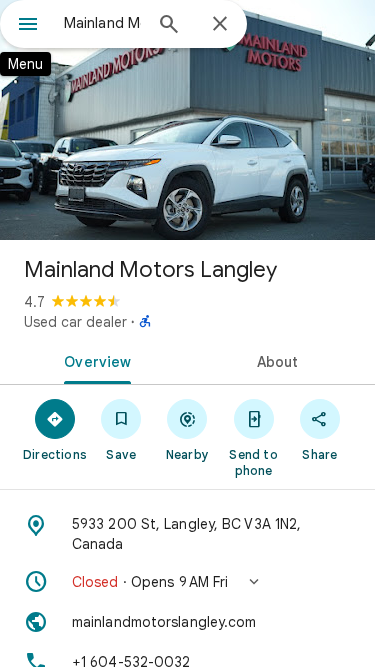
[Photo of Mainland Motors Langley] (187, 120)
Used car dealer (75, 322)
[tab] (94, 360)
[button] (187, 582)
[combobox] (102, 23)
